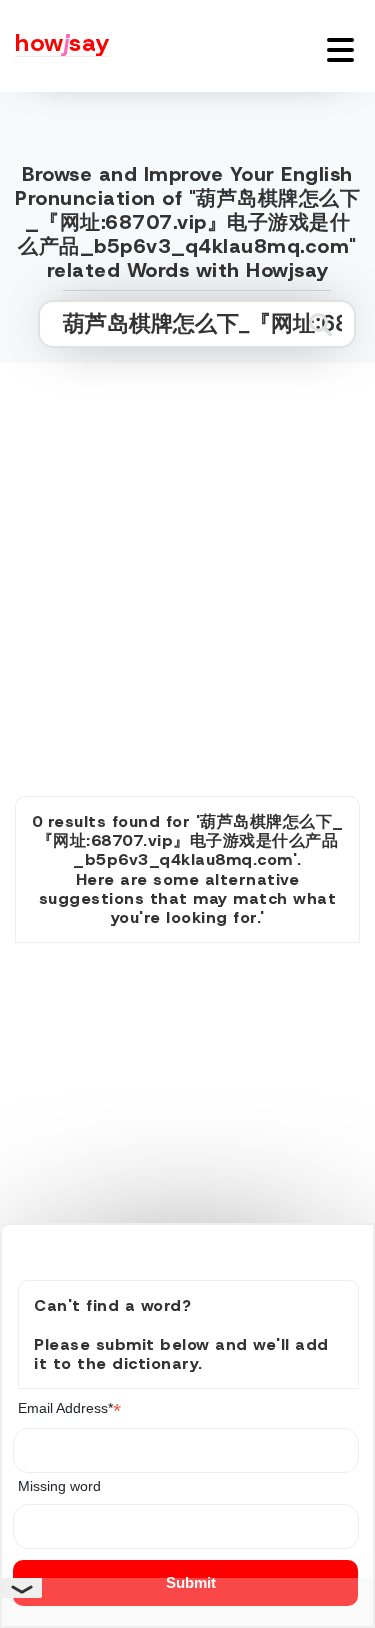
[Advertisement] (187, 557)
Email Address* (69, 1408)
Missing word (59, 1486)
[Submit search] (320, 324)
